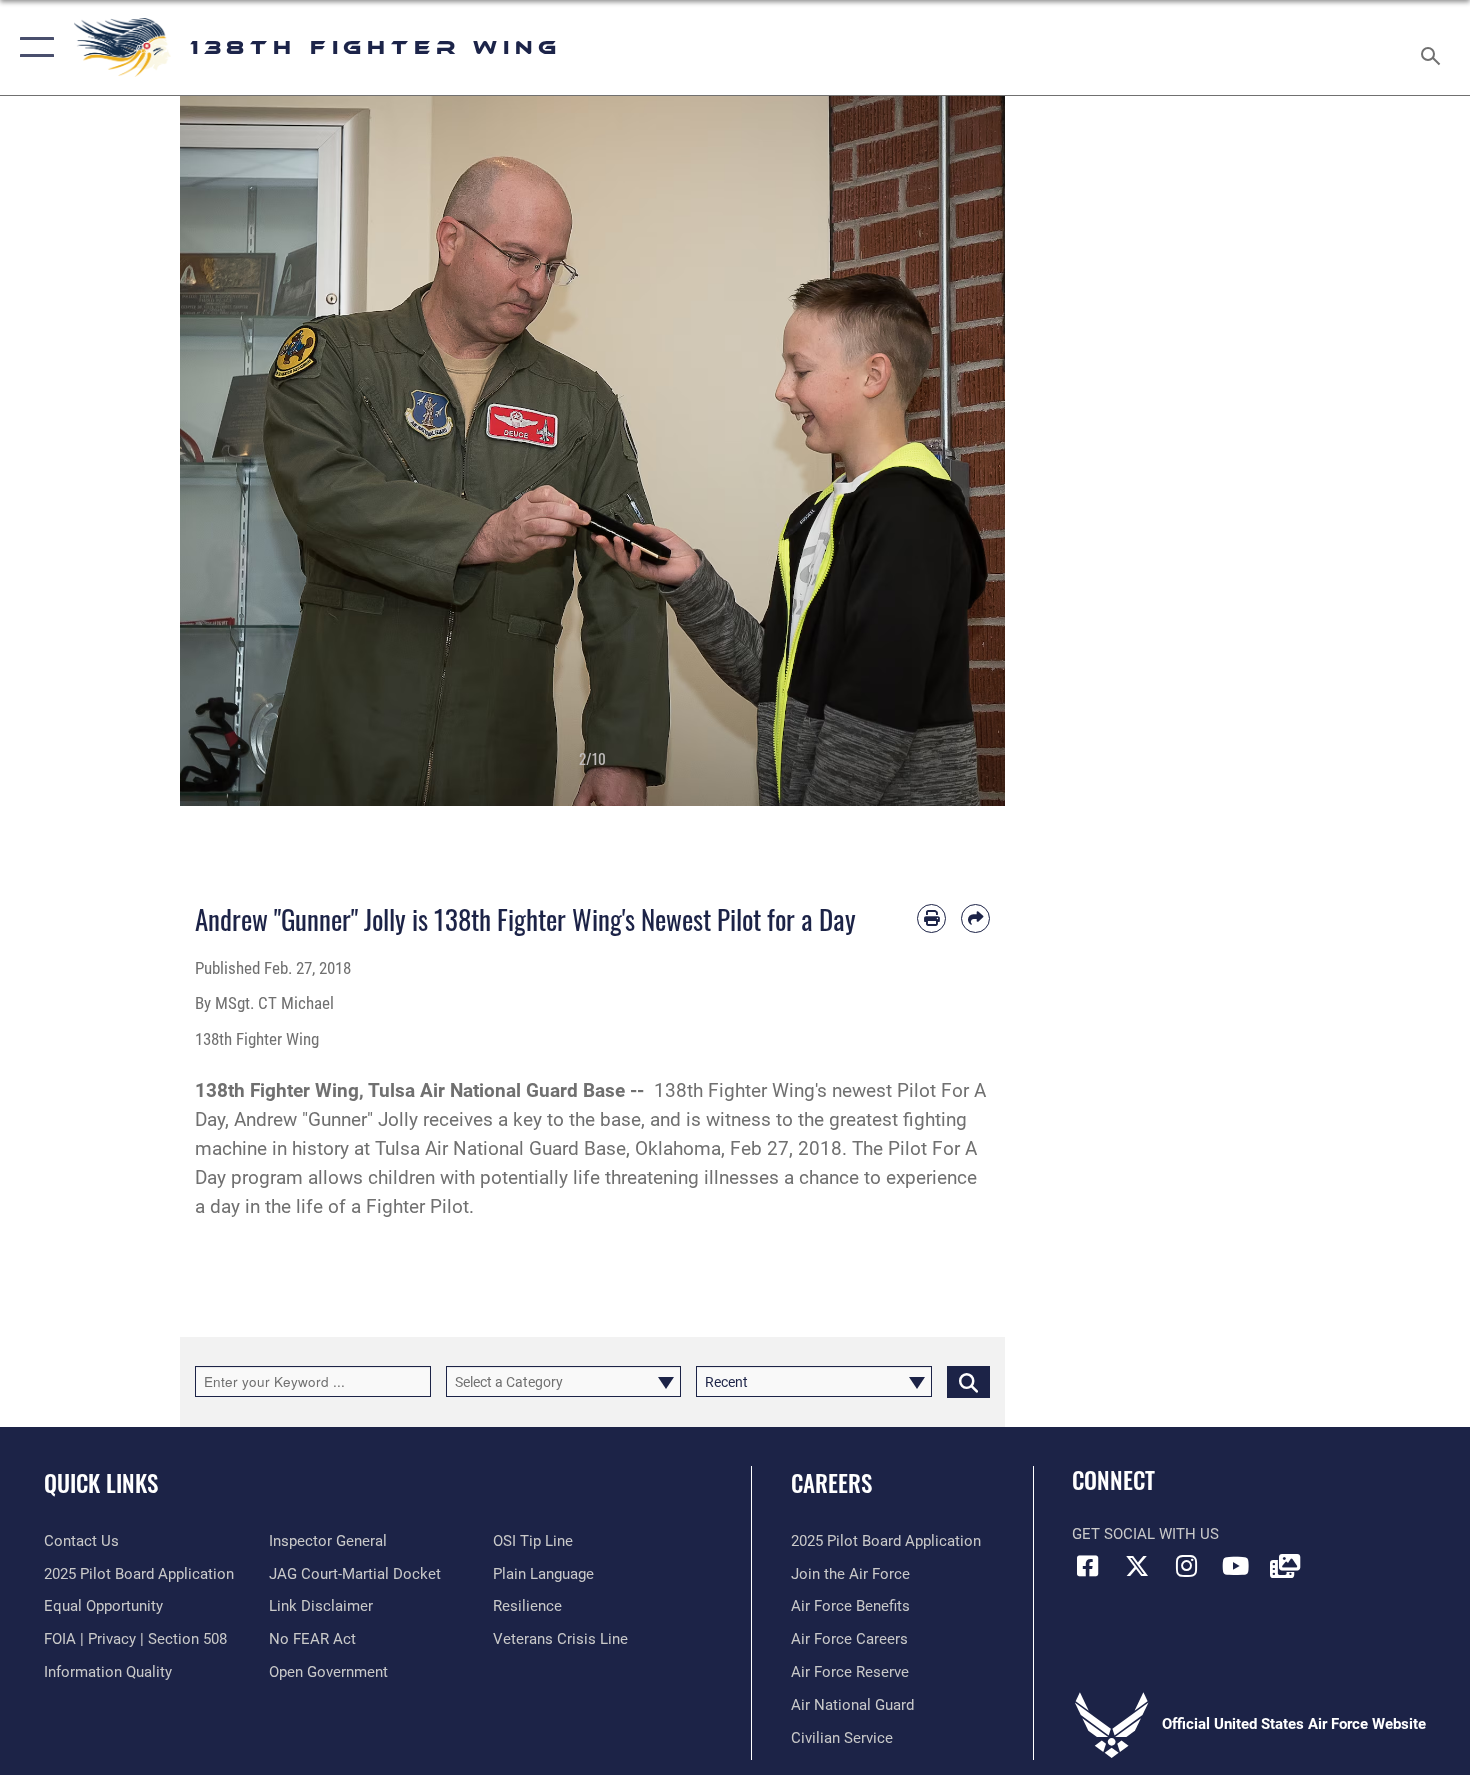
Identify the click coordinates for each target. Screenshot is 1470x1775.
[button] (32, 47)
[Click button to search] (968, 1381)
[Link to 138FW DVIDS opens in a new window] (1285, 1566)
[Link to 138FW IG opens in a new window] (1186, 1566)
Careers (831, 1483)
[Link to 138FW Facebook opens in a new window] (1087, 1566)
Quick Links (101, 1483)
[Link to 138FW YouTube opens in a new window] (1235, 1566)
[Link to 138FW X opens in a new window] (1137, 1566)
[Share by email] (975, 918)
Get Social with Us (1145, 1534)
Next (964, 451)
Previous (221, 451)
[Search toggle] (1433, 47)
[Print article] (931, 918)
